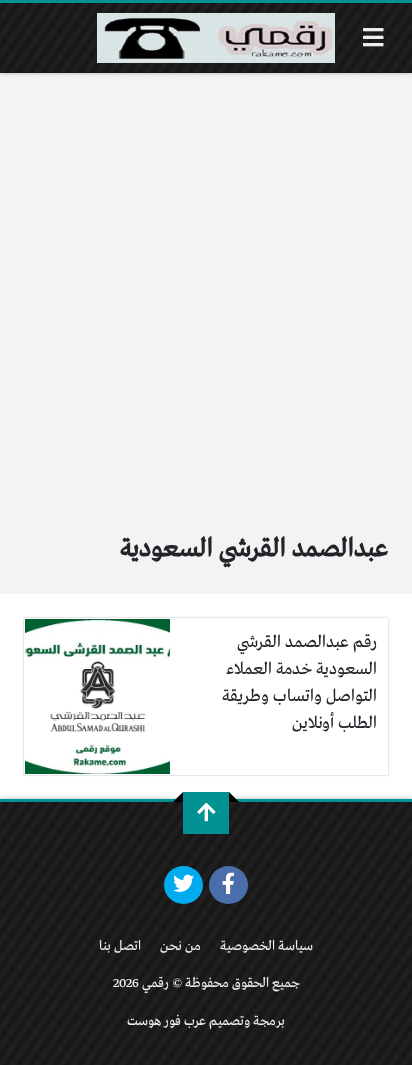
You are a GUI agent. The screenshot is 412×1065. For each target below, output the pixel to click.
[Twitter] (183, 885)
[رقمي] (216, 38)
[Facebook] (228, 885)
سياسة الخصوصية (266, 946)
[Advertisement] (206, 289)
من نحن (180, 946)
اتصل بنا (120, 946)
